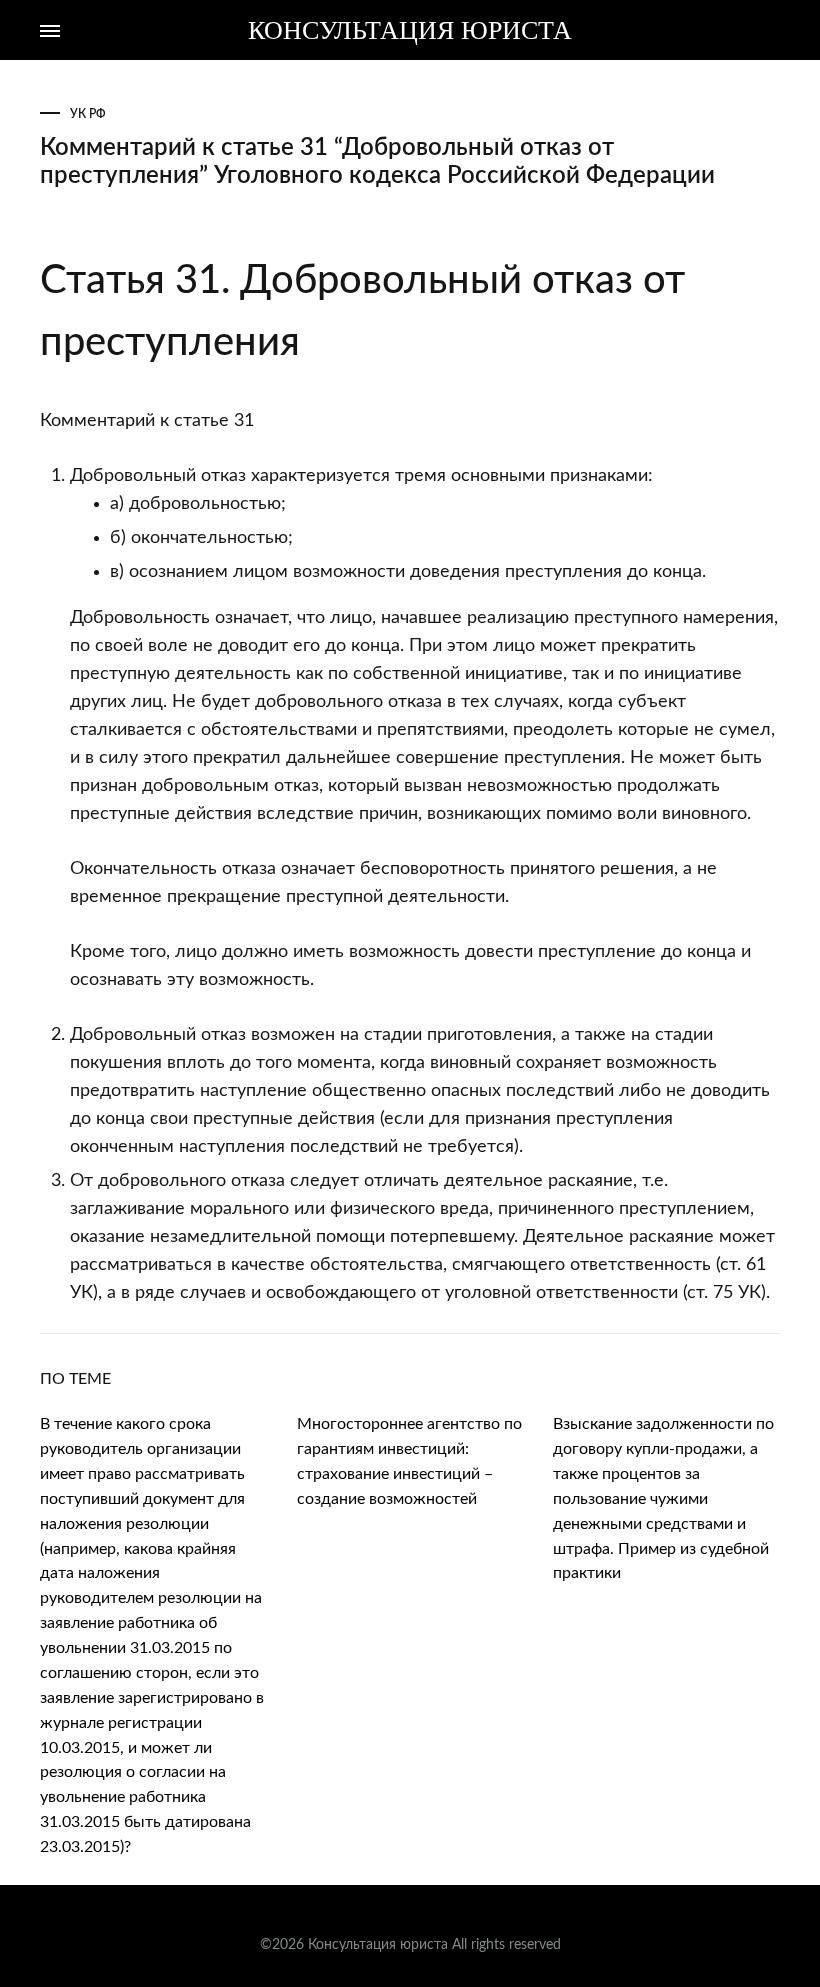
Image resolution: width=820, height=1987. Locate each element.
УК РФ (88, 114)
